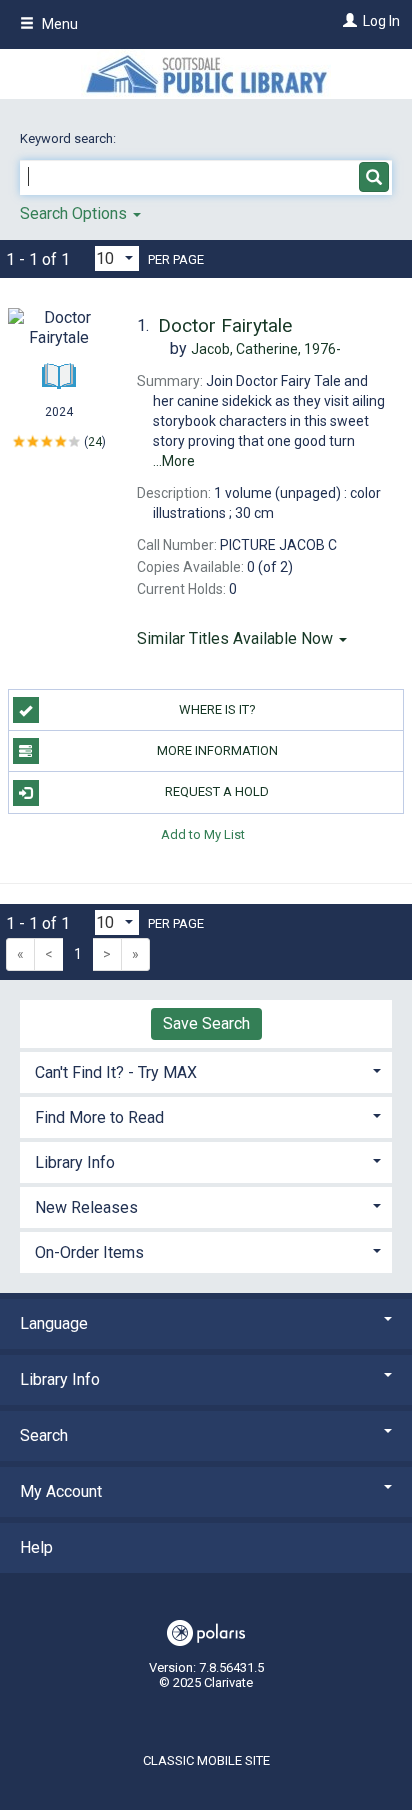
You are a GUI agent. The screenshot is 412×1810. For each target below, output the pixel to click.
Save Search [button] (206, 1023)
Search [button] (44, 1435)
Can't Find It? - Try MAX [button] (116, 1072)
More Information (217, 750)
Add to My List (203, 834)
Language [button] (54, 1323)
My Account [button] (61, 1491)
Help (36, 1547)
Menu (58, 24)
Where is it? (217, 709)
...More (174, 461)
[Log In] (347, 21)
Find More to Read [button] (99, 1117)
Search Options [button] (75, 213)
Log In (381, 21)
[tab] (206, 1070)
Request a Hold (217, 791)
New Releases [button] (86, 1207)
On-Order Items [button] (89, 1252)
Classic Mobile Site (206, 1760)
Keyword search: (69, 138)
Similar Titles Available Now (237, 638)
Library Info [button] (75, 1162)
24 (95, 442)
